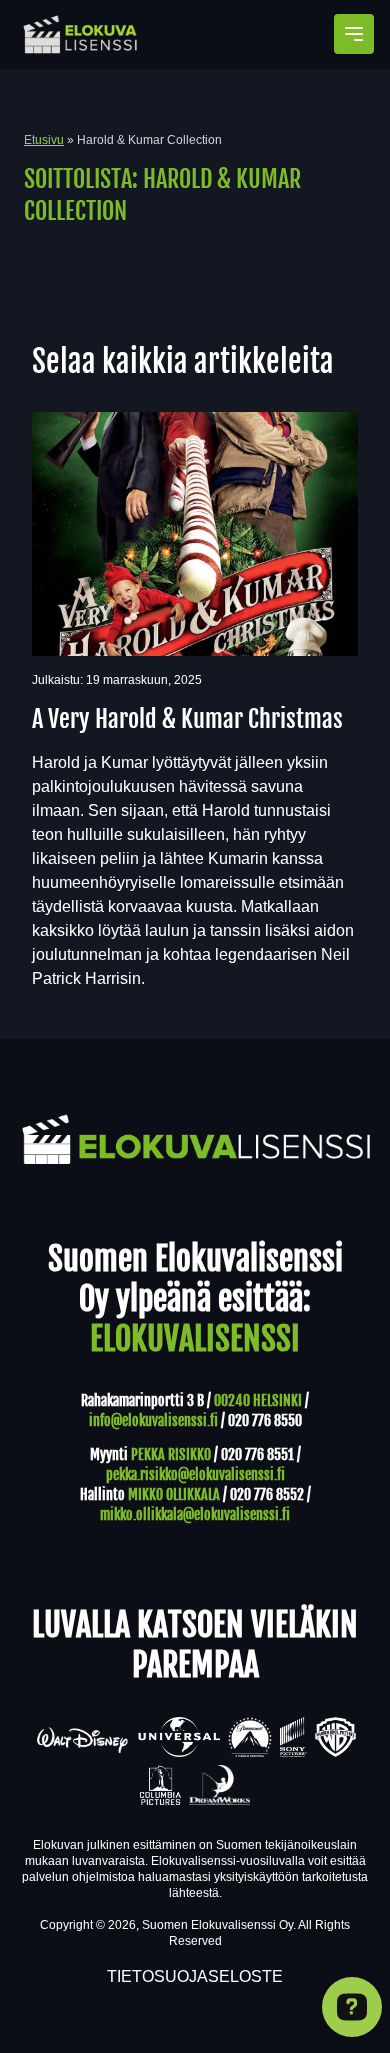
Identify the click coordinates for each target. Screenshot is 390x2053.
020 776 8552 (267, 1494)
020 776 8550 (265, 1420)
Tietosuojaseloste (195, 1976)
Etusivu (44, 140)
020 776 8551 (257, 1454)
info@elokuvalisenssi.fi (153, 1420)
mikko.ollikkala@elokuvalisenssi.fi (195, 1514)
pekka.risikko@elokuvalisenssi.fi (195, 1474)
